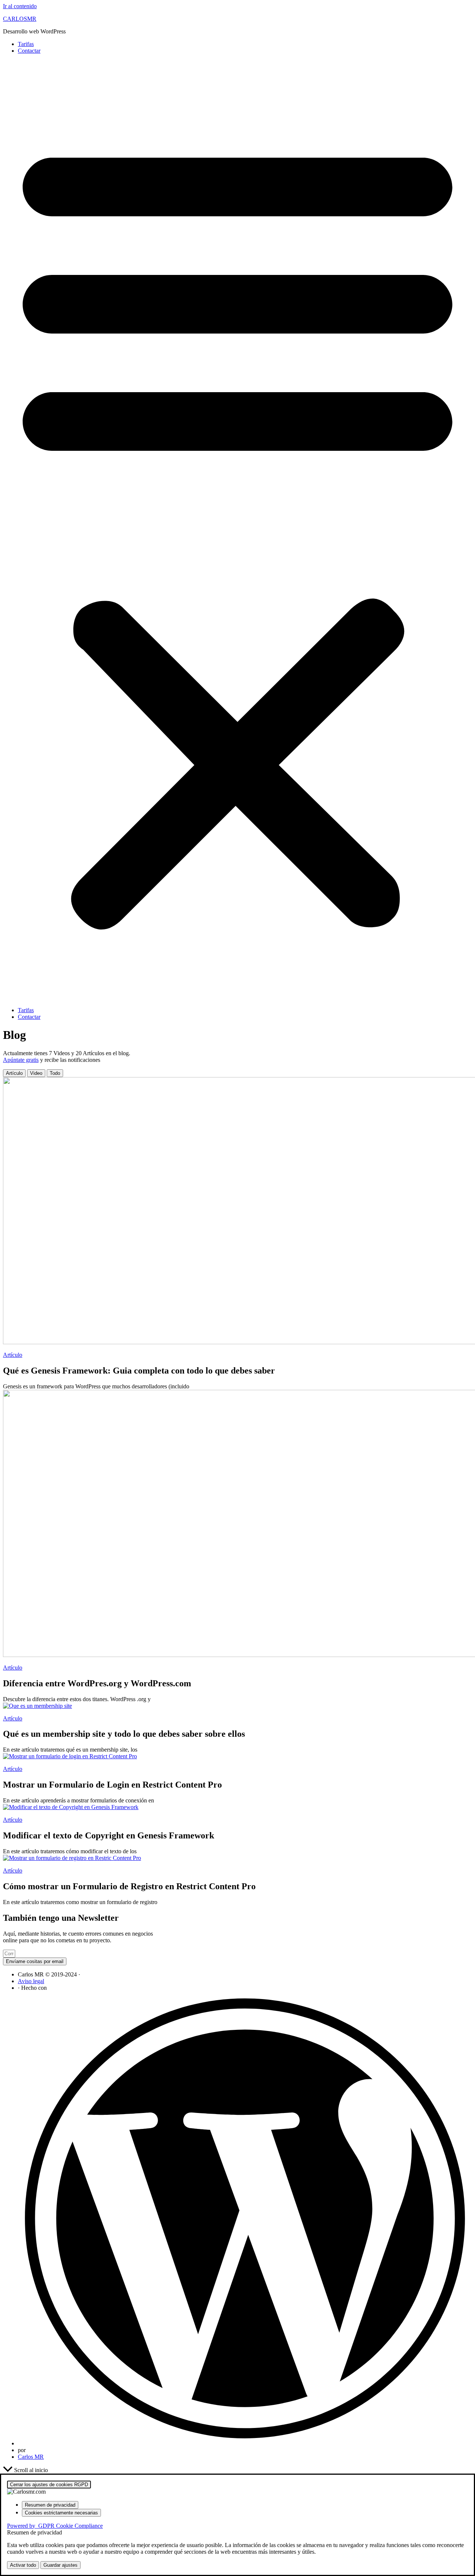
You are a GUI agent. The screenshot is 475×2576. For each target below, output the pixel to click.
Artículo (14, 1073)
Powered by (55, 2526)
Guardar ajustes (60, 2565)
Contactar (29, 51)
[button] (237, 531)
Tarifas (26, 44)
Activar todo (23, 2565)
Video (36, 1073)
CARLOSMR (20, 19)
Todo (55, 1073)
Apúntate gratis (21, 1060)
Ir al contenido (20, 6)
